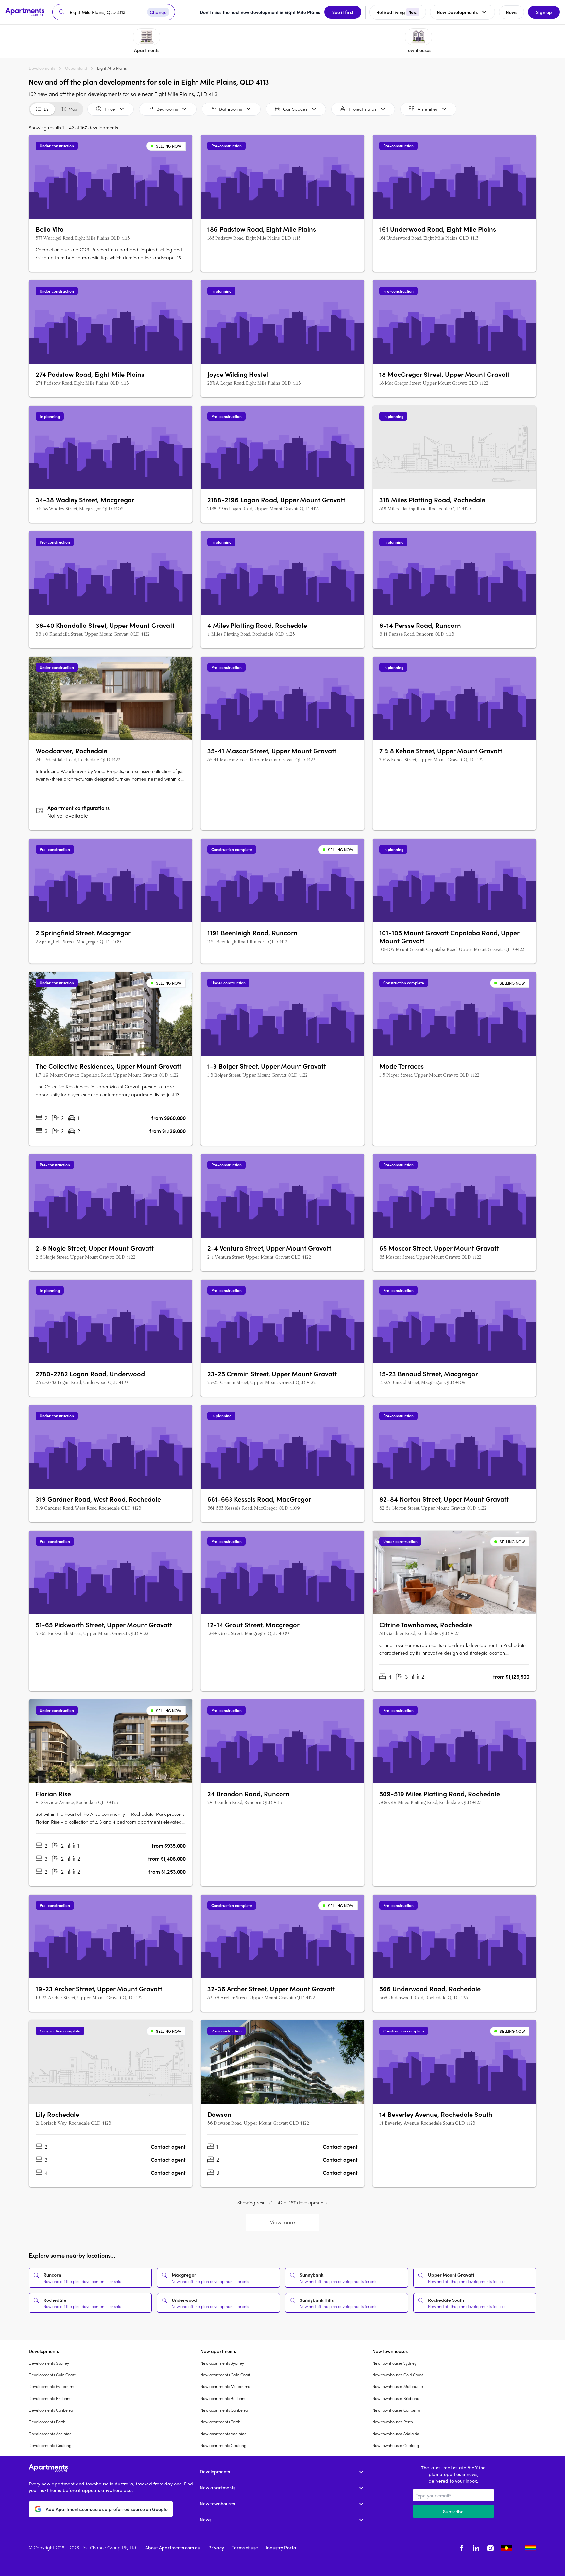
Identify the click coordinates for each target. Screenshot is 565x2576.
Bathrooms (231, 109)
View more (282, 2222)
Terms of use (245, 2547)
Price (110, 109)
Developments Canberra (51, 2410)
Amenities (428, 109)
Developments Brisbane (50, 2398)
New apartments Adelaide (223, 2434)
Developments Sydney (49, 2363)
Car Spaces (295, 109)
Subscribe (453, 2511)
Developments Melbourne (52, 2386)
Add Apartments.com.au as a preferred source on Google (107, 2509)
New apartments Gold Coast (225, 2375)
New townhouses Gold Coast (398, 2375)
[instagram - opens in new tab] (490, 2548)
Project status (362, 109)
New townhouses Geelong (396, 2445)
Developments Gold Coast (52, 2375)
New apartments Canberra (224, 2410)
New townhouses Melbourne (398, 2386)
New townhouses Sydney (394, 2363)
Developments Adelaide (50, 2434)
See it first (343, 12)
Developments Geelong (50, 2445)
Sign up (544, 12)
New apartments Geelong (223, 2445)
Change (158, 12)
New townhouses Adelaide (396, 2434)
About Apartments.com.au (173, 2547)
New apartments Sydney (222, 2363)
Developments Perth (47, 2422)
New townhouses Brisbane (396, 2398)
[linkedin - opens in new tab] (476, 2548)
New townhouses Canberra (396, 2410)
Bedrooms (167, 109)
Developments (42, 68)
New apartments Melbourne (225, 2386)
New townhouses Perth (393, 2422)
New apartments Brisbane (223, 2398)
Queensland (76, 68)
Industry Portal (282, 2547)
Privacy (216, 2547)
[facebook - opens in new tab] (462, 2548)
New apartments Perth (220, 2422)
